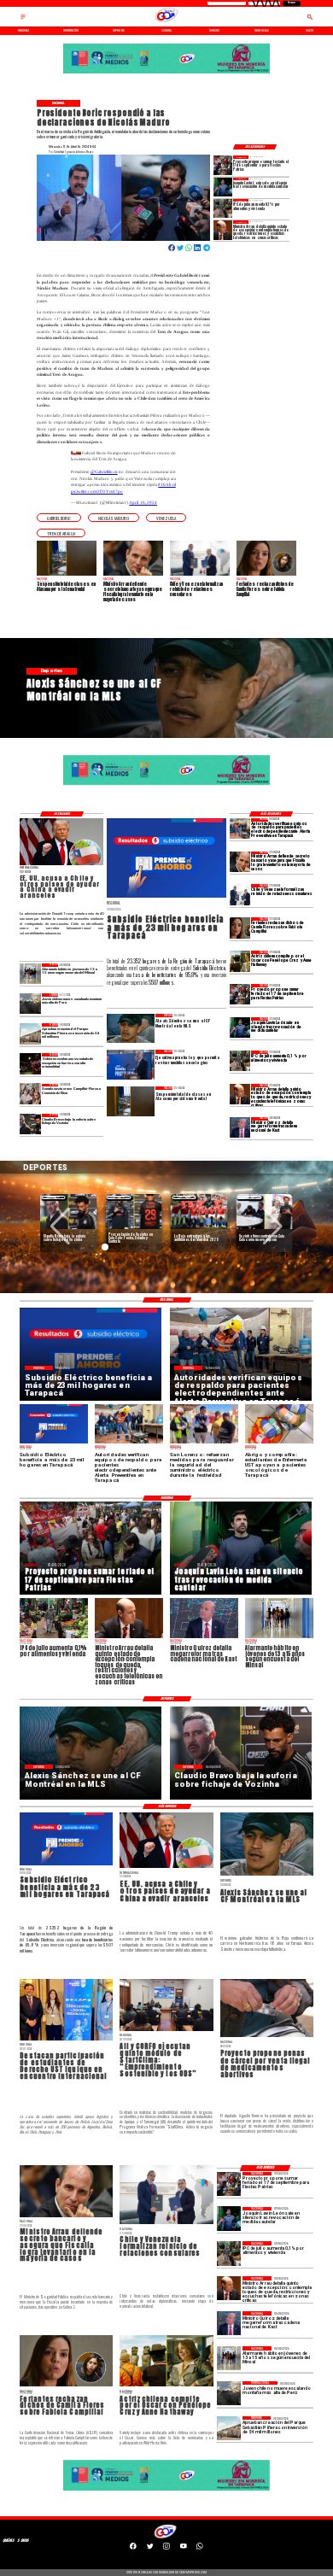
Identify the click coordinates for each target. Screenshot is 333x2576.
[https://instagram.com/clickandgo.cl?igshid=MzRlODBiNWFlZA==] (166, 2549)
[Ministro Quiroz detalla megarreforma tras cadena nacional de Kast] (240, 1127)
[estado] (30, 1063)
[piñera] (30, 1033)
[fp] (223, 165)
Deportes (53, 1197)
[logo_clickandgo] (166, 22)
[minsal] (30, 974)
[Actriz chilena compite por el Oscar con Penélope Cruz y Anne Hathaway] (240, 961)
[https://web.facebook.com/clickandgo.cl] (133, 2549)
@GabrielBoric (104, 471)
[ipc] (223, 208)
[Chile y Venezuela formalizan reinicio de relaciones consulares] (240, 894)
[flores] (240, 928)
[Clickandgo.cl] (23, 20)
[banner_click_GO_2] (166, 74)
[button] (59, 518)
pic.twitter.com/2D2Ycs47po (97, 491)
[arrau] (240, 862)
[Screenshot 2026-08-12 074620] (240, 828)
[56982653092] (200, 2549)
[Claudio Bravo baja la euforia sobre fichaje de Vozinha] (30, 1124)
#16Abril (166, 484)
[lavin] (223, 187)
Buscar (292, 3)
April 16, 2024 (143, 502)
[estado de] (223, 230)
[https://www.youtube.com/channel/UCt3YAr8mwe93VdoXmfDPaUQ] (184, 2549)
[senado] (30, 1094)
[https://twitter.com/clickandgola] (150, 2549)
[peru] (30, 1004)
